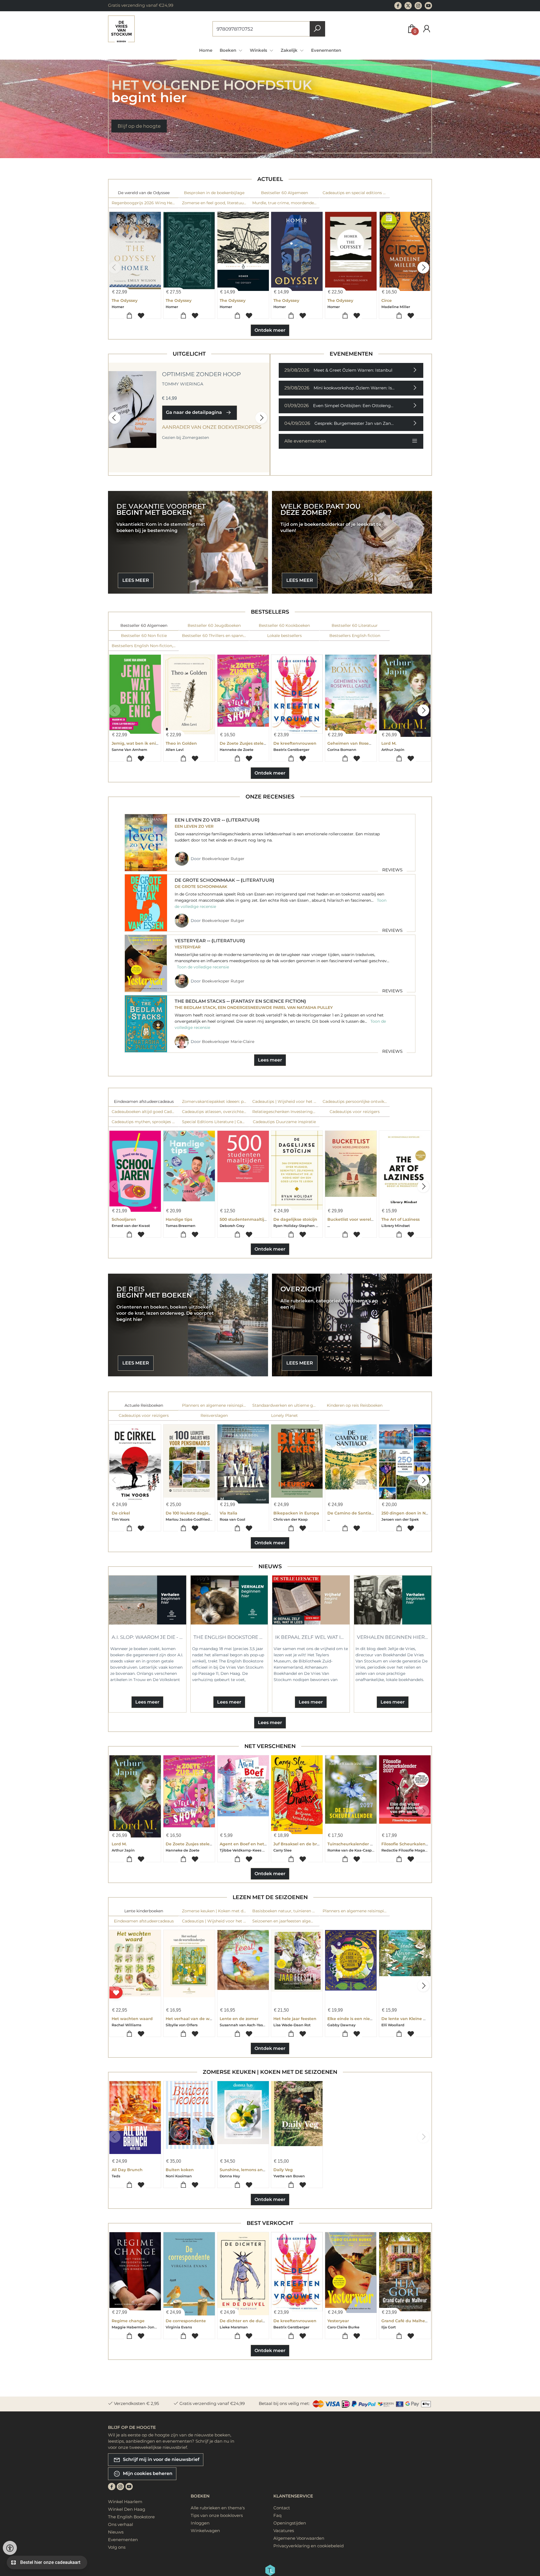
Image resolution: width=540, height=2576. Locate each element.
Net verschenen (270, 1746)
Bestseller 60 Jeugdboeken (214, 625)
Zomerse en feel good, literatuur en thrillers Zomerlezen (216, 203)
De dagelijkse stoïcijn (295, 1219)
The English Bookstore (131, 2517)
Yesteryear (191, 941)
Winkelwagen (205, 2531)
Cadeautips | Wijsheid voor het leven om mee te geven (286, 1101)
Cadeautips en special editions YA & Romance (356, 193)
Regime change (128, 2321)
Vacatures (284, 2531)
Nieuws (270, 1566)
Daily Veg (283, 2170)
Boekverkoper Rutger (223, 859)
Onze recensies (270, 797)
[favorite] (116, 1993)
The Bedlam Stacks (201, 1001)
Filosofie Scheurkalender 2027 (412, 1844)
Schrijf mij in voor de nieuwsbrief (161, 2459)
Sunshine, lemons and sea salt (251, 2170)
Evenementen (326, 50)
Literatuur (243, 820)
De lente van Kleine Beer (407, 2019)
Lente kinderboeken (144, 1911)
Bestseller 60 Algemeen (284, 193)
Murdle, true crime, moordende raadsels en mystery (286, 203)
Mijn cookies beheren (147, 2473)
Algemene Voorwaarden (299, 2538)
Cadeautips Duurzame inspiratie (284, 1122)
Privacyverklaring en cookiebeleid (309, 2546)
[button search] (317, 29)
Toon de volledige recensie (203, 967)
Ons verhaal (121, 2524)
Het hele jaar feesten (295, 2019)
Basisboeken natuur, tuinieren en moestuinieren (286, 1911)
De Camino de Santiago (352, 1513)
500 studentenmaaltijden (246, 1219)
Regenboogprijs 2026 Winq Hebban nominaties (145, 203)
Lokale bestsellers (284, 636)
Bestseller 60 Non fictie (144, 636)
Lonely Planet (284, 1415)
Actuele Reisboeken (144, 1405)
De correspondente (186, 2321)
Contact (282, 2508)
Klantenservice (293, 2496)
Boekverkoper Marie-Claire (228, 1042)
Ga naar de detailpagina (195, 412)
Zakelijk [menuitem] (290, 50)
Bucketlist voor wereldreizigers (359, 1219)
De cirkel (121, 1513)
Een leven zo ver (198, 820)
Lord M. (389, 743)
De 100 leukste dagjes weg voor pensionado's (212, 1513)
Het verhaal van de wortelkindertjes (203, 2019)
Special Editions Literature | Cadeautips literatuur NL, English (216, 1122)
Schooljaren (124, 1219)
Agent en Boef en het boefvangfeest (257, 1844)
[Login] (427, 29)
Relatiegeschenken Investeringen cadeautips (286, 1112)
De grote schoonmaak (205, 880)
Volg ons (117, 2547)
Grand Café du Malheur (405, 2321)
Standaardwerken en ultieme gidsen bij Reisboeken (286, 1405)
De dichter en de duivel (244, 2321)
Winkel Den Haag (127, 2509)
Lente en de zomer (239, 2019)
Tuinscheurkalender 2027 (354, 1844)
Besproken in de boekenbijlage (214, 193)
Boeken (200, 2496)
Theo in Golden (181, 743)
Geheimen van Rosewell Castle (359, 743)
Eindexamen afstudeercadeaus (144, 1101)
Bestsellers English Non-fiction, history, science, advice (145, 646)
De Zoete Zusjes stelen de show (252, 743)
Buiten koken (180, 2170)
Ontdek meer (270, 330)
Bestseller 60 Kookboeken (284, 625)
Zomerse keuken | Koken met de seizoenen (216, 1911)
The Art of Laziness (400, 1219)
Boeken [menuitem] (229, 50)
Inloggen (200, 2523)
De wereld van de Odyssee (144, 193)
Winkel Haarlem (125, 2502)
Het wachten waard (132, 2019)
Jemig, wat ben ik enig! (136, 743)
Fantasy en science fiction (268, 1001)
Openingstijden (290, 2523)
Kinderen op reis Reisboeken (355, 1405)
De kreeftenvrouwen (295, 743)
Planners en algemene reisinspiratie (216, 1405)
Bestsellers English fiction (355, 636)
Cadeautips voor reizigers (355, 1112)
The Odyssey (125, 300)
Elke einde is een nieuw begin (358, 2019)
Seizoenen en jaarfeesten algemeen (286, 1921)
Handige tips (179, 1219)
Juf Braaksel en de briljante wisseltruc (313, 1844)
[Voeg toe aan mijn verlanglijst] (141, 316)
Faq (277, 2515)
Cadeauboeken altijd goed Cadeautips (145, 1112)
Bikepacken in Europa (296, 1513)
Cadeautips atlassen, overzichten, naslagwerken (216, 1112)
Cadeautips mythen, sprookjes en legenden (145, 1122)
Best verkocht (270, 2223)
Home (206, 50)
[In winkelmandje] (129, 316)
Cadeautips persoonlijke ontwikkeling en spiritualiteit (356, 1101)
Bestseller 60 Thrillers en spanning (216, 636)
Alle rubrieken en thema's (218, 2508)
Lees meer (270, 1060)
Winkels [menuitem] (259, 50)
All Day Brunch (127, 2170)
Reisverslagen (214, 1415)
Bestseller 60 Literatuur (355, 625)
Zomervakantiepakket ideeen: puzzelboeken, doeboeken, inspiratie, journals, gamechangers (216, 1101)
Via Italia (229, 1513)
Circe (387, 300)
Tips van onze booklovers (217, 2515)
